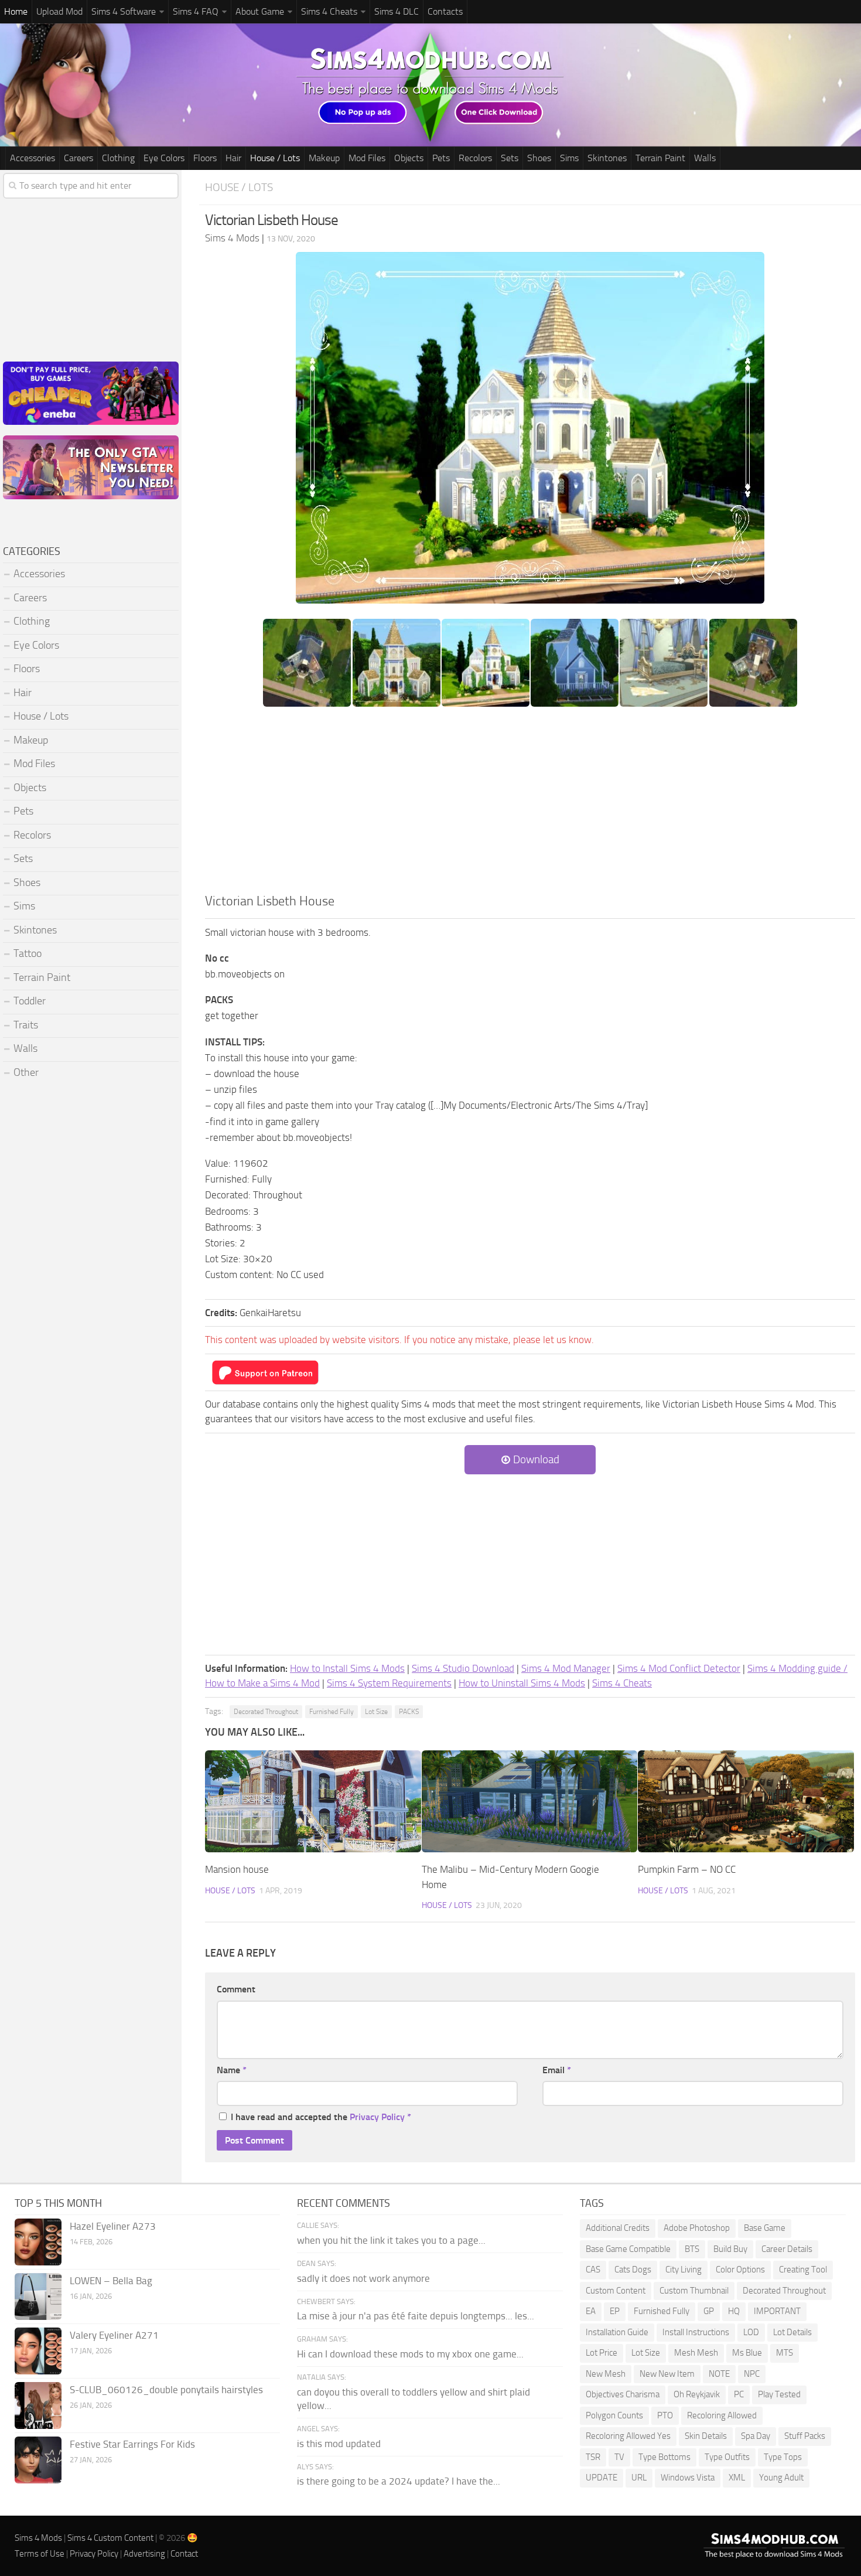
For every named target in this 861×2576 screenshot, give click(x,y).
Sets (510, 158)
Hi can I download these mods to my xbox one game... (410, 2354)
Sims (569, 158)
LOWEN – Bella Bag (111, 2281)
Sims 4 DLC (397, 11)
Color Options (740, 2270)
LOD (751, 2332)
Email (557, 2070)
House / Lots (275, 158)
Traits (26, 1025)
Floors (205, 158)
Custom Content (616, 2291)
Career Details (787, 2249)
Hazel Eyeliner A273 (113, 2226)
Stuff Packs (805, 2436)
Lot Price (602, 2353)
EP (615, 2311)
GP (709, 2311)
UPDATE (602, 2478)
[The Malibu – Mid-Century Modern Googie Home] (530, 1801)
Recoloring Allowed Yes (628, 2436)
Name (232, 2070)
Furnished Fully (332, 1712)
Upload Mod (59, 11)
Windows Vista (688, 2478)
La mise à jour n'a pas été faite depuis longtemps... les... (416, 2316)
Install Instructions (696, 2332)
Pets (441, 158)
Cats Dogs (633, 2270)
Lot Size (376, 1712)
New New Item (667, 2374)
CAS (593, 2270)
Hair (233, 158)
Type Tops (783, 2457)
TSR (593, 2457)
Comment (236, 1989)
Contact (184, 2554)
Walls (705, 158)
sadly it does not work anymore (363, 2278)
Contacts (445, 11)
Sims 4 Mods (38, 2538)
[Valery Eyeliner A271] (38, 2351)
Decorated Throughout (266, 1712)
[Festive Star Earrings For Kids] (38, 2460)
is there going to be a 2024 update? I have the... (399, 2481)
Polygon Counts (614, 2415)
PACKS (409, 1712)
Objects (409, 158)
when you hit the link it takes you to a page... (391, 2240)
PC (739, 2394)
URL (639, 2478)
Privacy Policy (377, 2117)
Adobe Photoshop (697, 2228)
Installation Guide (617, 2332)
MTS (785, 2353)
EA (591, 2311)
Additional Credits (618, 2228)
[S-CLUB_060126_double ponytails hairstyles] (38, 2405)
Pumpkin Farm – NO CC (687, 1869)
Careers (78, 158)
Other (26, 1072)
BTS (692, 2249)
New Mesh (606, 2374)
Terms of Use (40, 2554)
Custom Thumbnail (694, 2291)
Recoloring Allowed (722, 2415)
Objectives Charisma (623, 2394)
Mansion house (237, 1869)
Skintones (607, 158)
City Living (684, 2270)
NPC (752, 2374)
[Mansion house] (313, 1801)
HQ (734, 2311)
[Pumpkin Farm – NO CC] (746, 1801)
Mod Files (367, 158)
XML (737, 2478)
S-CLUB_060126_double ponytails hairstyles (166, 2390)
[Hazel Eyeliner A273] (38, 2242)
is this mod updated (339, 2444)
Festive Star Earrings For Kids (132, 2444)
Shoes (539, 158)
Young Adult (781, 2478)
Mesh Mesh (696, 2353)
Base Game (765, 2228)
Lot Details (792, 2332)
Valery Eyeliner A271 (114, 2335)
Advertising (144, 2554)
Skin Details (706, 2436)
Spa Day (756, 2436)
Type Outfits (727, 2457)
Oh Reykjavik (697, 2394)
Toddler (30, 1001)
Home (16, 11)
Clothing (118, 158)
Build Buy (730, 2249)
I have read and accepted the (321, 2117)
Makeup (324, 158)
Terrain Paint (660, 158)
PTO (665, 2415)
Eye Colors (164, 158)
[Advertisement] (530, 804)
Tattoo (28, 953)
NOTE (719, 2374)
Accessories (33, 158)
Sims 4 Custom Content (110, 2538)
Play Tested (779, 2394)
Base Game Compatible (628, 2249)
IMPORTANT (777, 2311)
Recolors (475, 158)
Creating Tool (803, 2270)
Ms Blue (747, 2353)
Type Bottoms (664, 2457)
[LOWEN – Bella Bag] (38, 2296)
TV (619, 2457)
